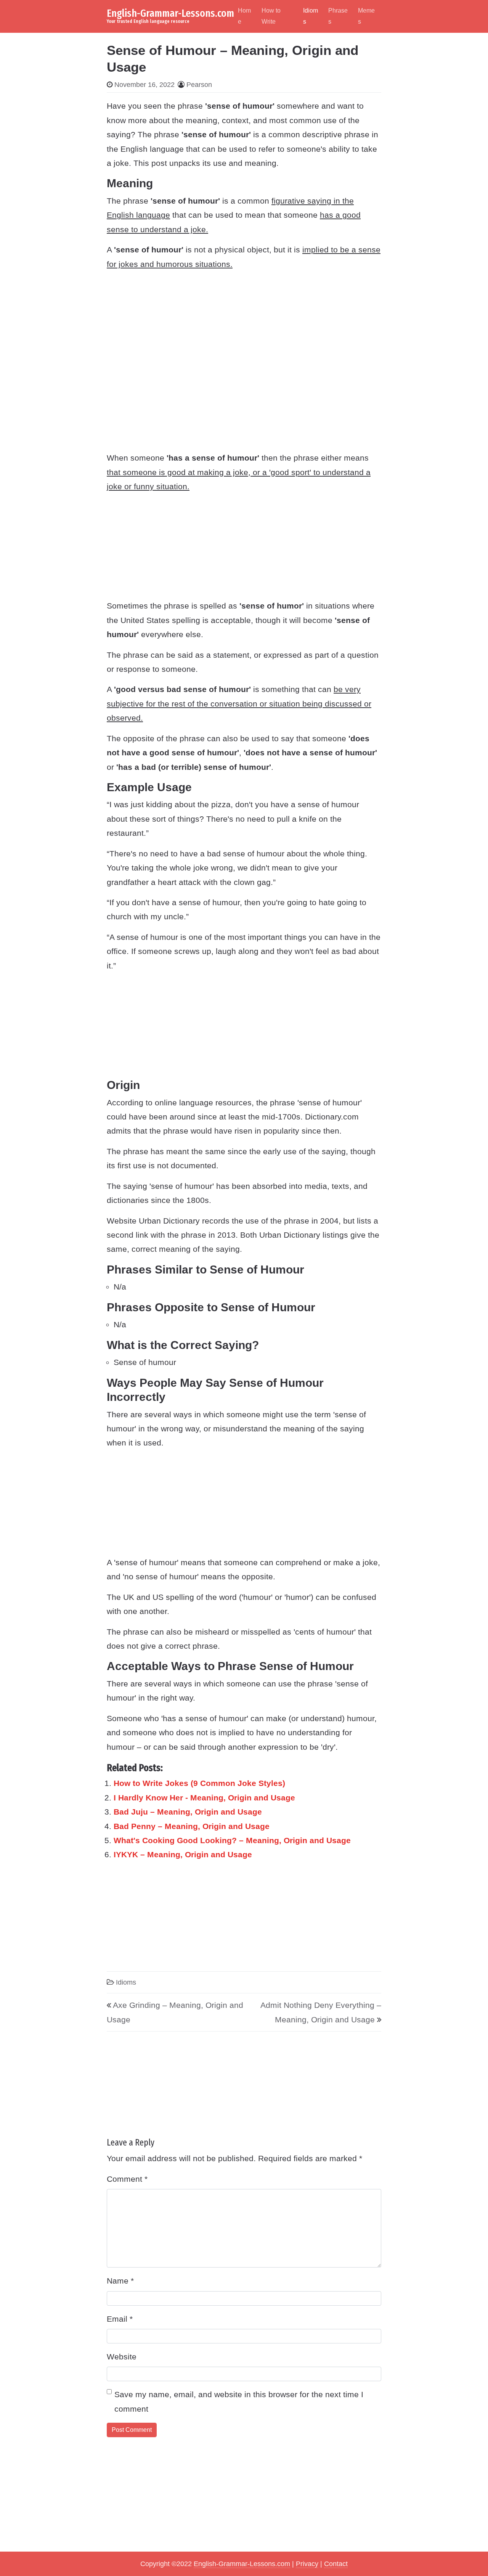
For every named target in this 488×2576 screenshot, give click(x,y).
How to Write (271, 16)
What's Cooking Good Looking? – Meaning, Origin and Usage (232, 1840)
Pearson (199, 85)
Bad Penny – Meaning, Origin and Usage (192, 1826)
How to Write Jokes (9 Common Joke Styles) (199, 1783)
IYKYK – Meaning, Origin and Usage (183, 1854)
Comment (127, 2179)
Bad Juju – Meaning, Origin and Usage (188, 1812)
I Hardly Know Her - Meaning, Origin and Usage (204, 1798)
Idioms (311, 16)
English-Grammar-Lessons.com (170, 13)
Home (244, 16)
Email (120, 2319)
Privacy (307, 2564)
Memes (366, 16)
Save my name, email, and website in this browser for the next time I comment (239, 2401)
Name (120, 2281)
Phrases (338, 16)
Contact (336, 2564)
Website (122, 2357)
